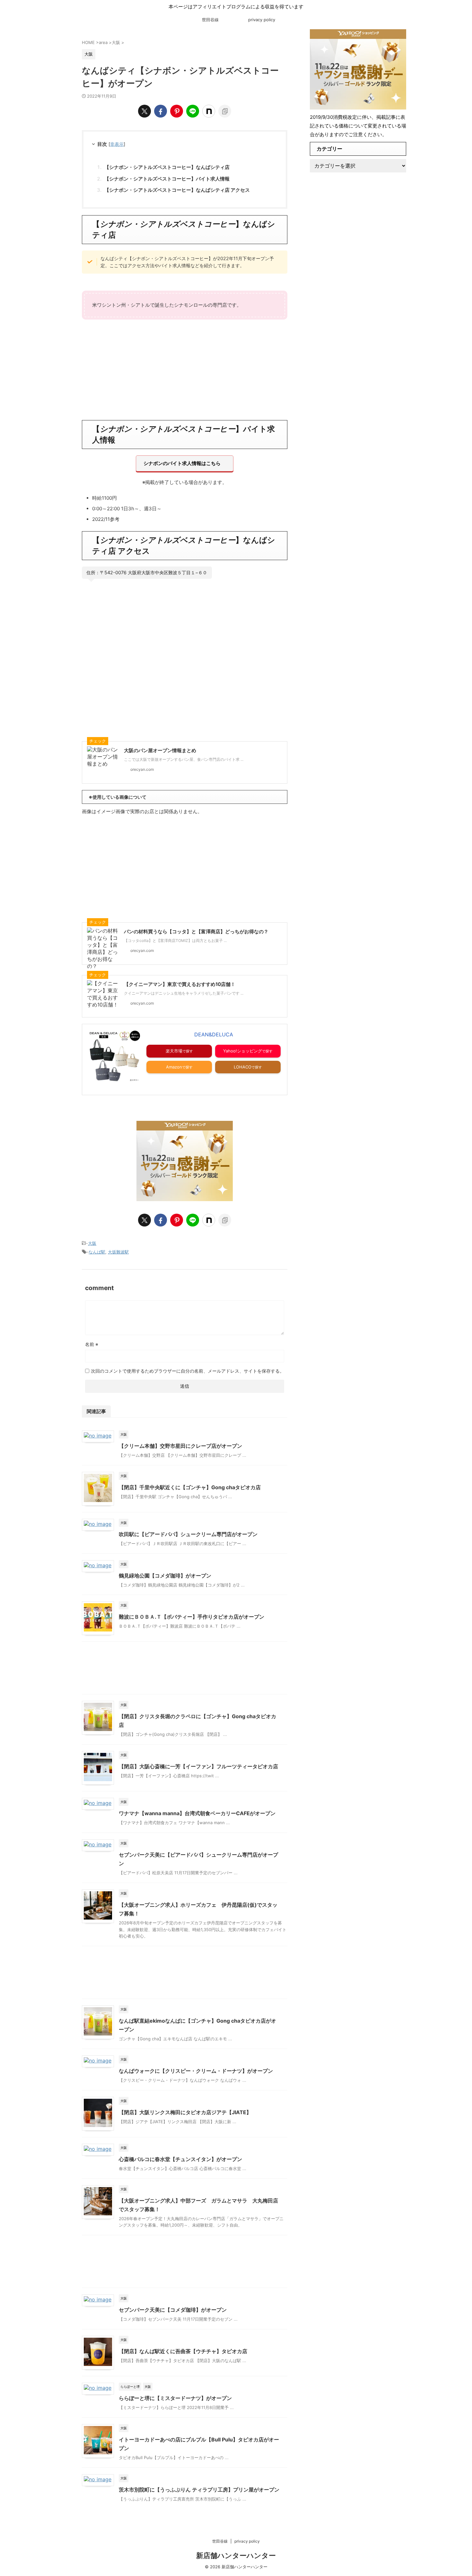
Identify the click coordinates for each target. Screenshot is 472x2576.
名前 (92, 1344)
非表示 (117, 144)
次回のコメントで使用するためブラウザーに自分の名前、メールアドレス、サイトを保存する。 (188, 1371)
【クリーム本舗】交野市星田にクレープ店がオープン (180, 1446)
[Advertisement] (185, 369)
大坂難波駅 (118, 1252)
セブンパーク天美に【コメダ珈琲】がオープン (173, 2310)
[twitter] (144, 111)
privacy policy (262, 20)
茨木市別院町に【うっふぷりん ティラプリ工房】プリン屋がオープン (199, 2490)
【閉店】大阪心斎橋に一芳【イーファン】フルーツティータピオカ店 (198, 1766)
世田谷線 (210, 20)
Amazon (174, 1067)
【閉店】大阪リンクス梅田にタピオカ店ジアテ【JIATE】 (185, 2112)
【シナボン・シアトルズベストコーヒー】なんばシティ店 (167, 167)
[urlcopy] (225, 111)
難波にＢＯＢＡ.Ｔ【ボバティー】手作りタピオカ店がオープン (192, 1617)
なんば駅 (97, 1252)
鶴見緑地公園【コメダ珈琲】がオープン (165, 1576)
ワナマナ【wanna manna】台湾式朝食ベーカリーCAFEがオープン (197, 1813)
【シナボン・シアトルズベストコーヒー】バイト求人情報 (167, 179)
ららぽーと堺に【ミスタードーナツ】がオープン (175, 2398)
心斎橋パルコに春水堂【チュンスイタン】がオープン (180, 2159)
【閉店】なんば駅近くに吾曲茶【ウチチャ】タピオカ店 (183, 2351)
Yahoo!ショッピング (243, 1051)
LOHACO (243, 1067)
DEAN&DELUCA (214, 1034)
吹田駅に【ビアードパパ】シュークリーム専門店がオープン (188, 1534)
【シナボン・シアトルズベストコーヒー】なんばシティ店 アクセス (177, 190)
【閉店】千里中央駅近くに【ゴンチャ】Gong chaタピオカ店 (190, 1487)
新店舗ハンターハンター (236, 2555)
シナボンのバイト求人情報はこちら (182, 463)
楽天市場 (174, 1051)
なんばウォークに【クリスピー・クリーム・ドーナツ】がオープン (196, 2071)
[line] (193, 111)
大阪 (92, 1243)
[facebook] (161, 111)
